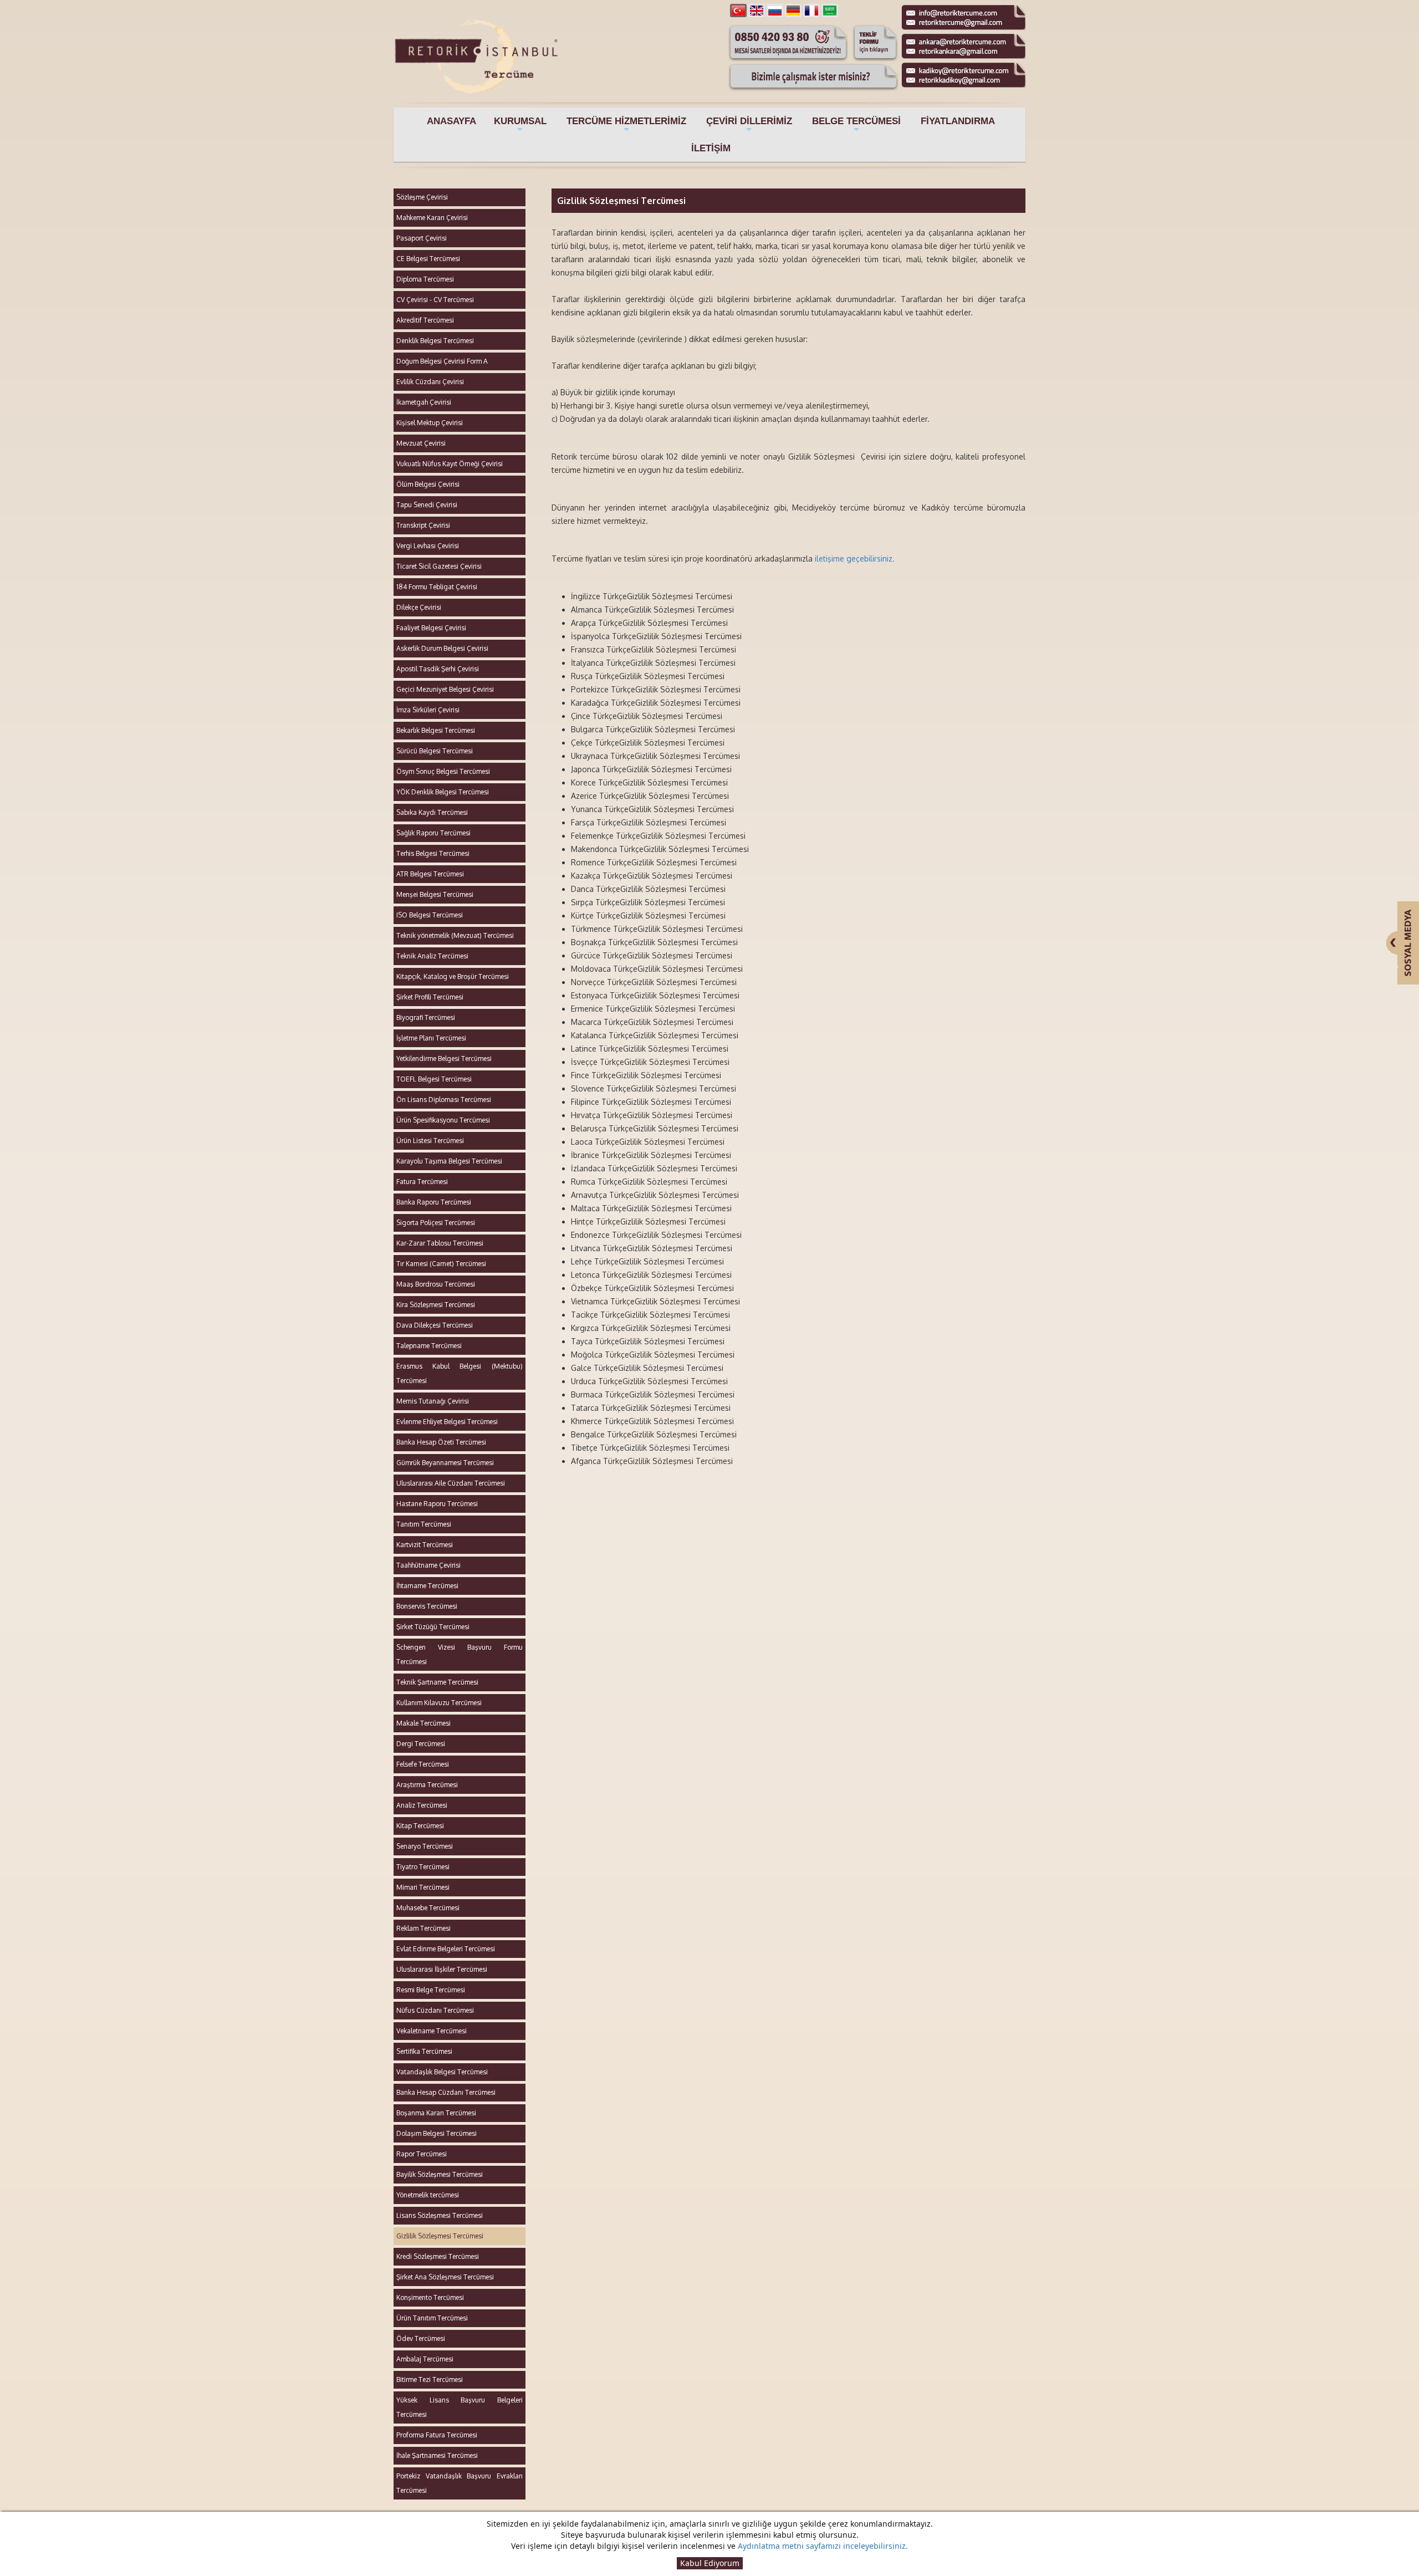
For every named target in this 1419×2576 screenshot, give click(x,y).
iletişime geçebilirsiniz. (855, 558)
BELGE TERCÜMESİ (856, 125)
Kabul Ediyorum (710, 2563)
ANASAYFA (451, 121)
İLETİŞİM (711, 148)
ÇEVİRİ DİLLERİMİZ (749, 125)
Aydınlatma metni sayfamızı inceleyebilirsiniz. (823, 2546)
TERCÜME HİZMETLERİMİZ (626, 125)
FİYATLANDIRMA (958, 121)
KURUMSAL (520, 125)
